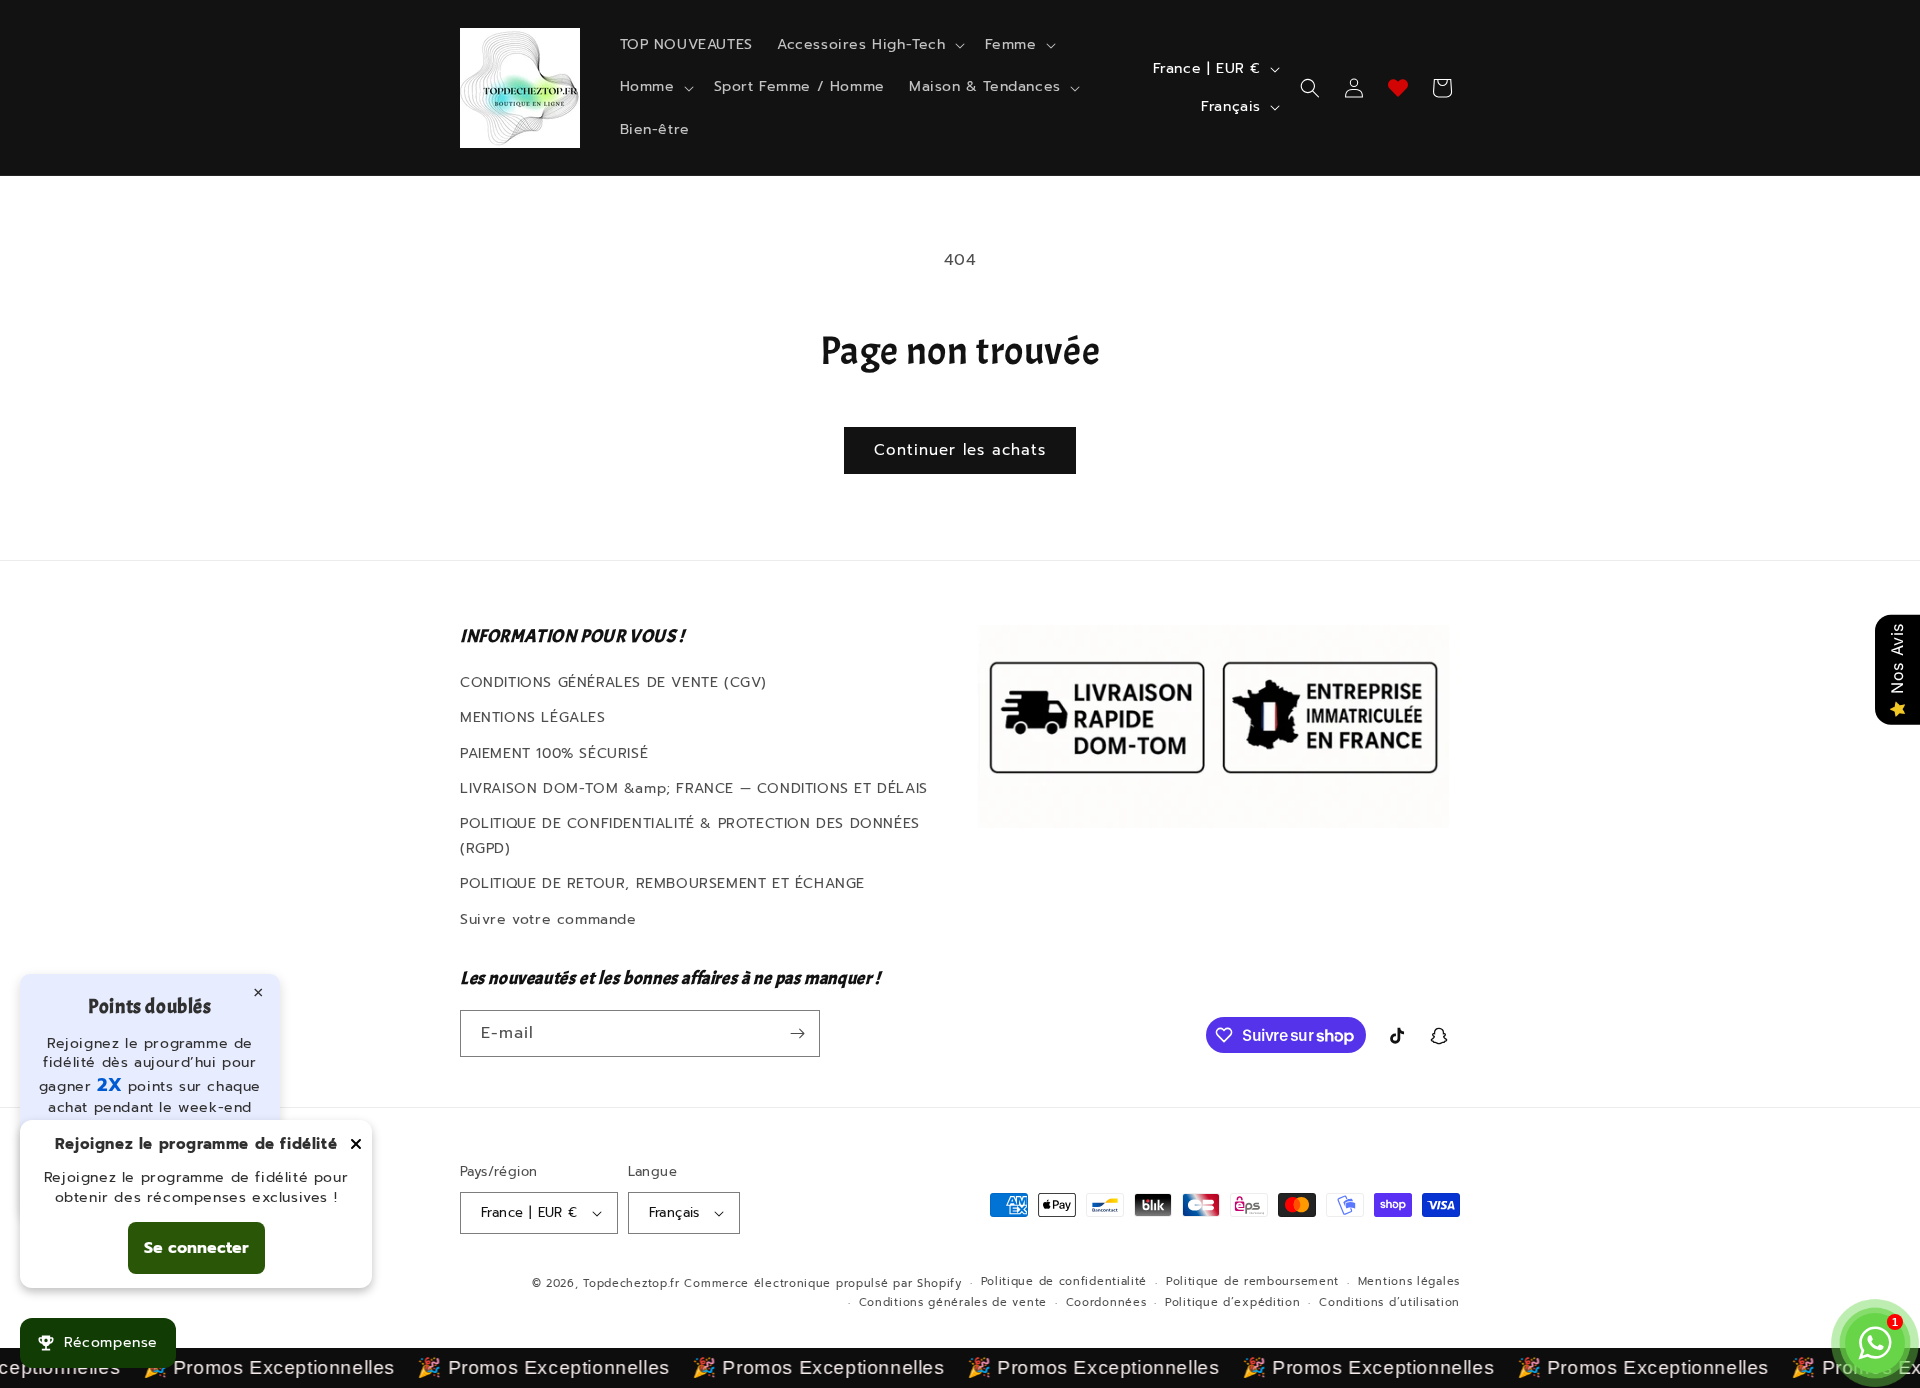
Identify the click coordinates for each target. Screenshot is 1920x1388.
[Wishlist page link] (1398, 88)
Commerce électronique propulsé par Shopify (822, 1283)
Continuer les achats (960, 450)
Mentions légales (1409, 1281)
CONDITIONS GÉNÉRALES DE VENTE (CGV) (613, 682)
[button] (869, 45)
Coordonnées (1106, 1302)
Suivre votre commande (548, 919)
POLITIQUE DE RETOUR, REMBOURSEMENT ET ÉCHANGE (662, 883)
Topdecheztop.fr (631, 1283)
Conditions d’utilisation (1389, 1302)
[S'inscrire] (797, 1033)
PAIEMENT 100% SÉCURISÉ (554, 753)
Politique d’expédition (1232, 1302)
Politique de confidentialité (1064, 1281)
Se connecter (196, 1248)
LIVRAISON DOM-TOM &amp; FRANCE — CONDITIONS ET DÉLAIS (694, 788)
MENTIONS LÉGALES (533, 717)
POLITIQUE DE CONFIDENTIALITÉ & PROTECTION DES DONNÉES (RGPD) (690, 836)
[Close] (356, 1145)
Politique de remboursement (1252, 1281)
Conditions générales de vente (953, 1302)
